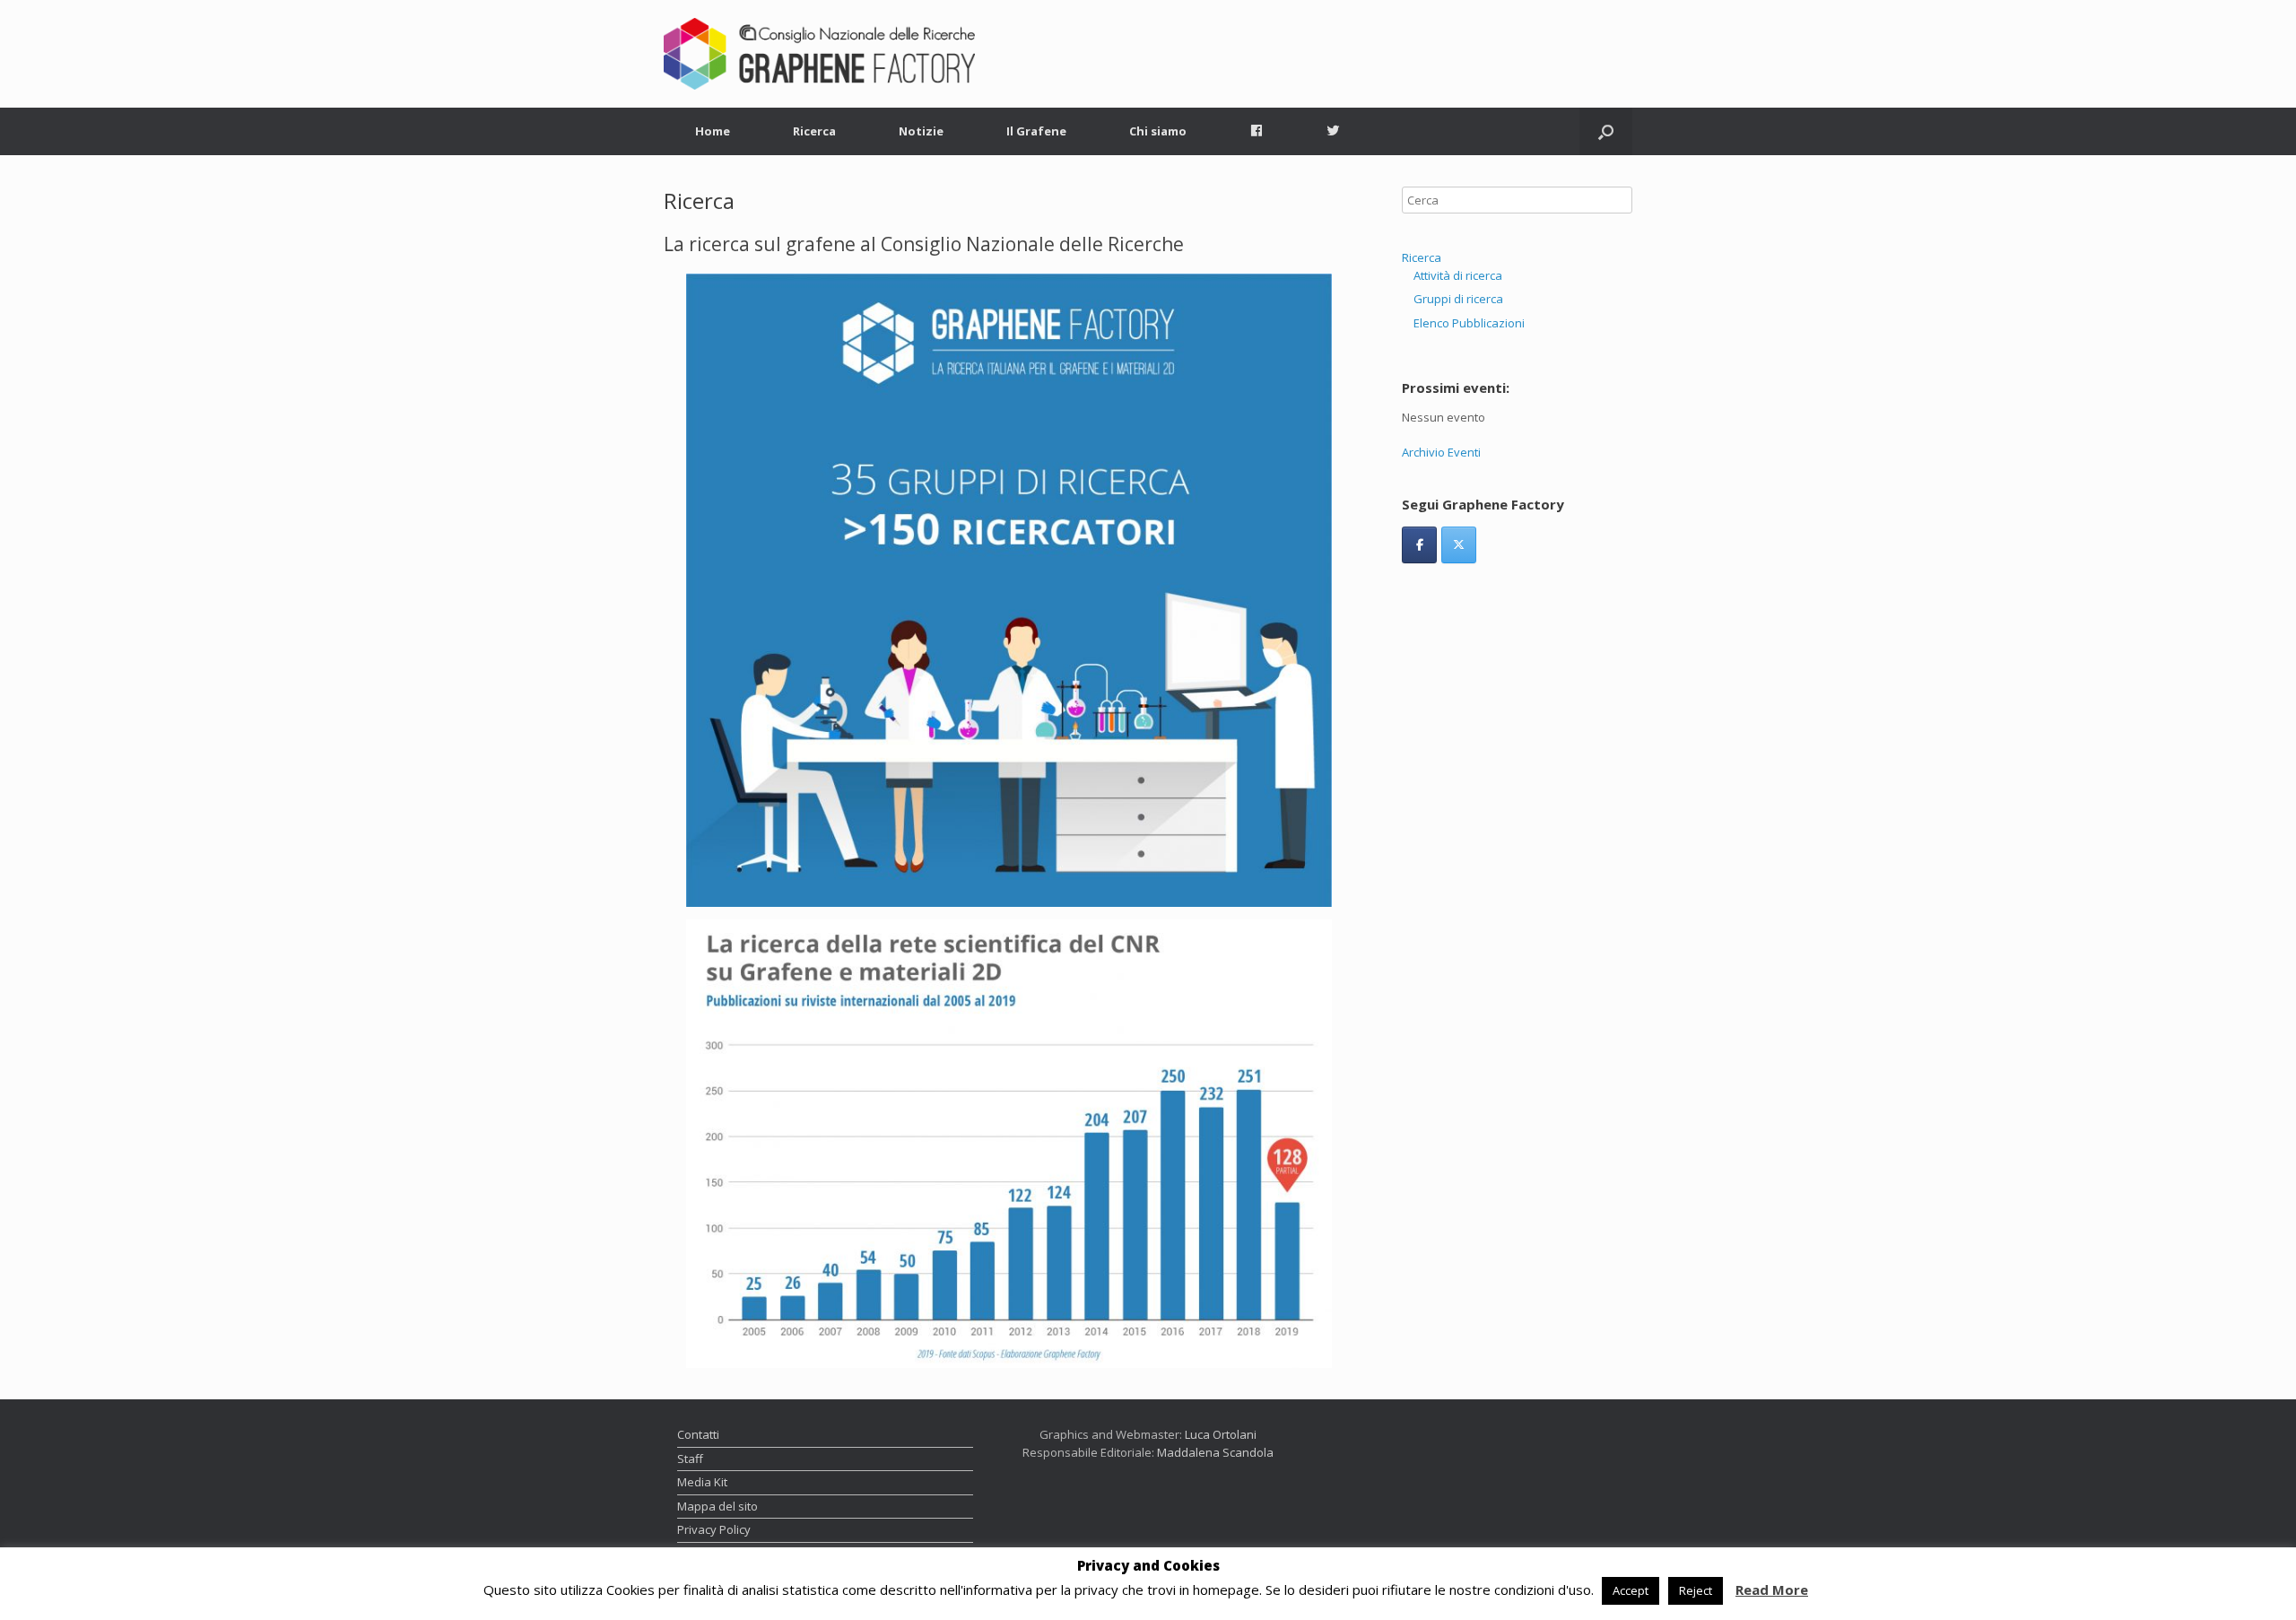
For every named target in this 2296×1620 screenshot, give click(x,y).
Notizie (921, 131)
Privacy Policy (714, 1529)
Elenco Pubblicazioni (1469, 323)
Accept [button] (1631, 1590)
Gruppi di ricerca (1458, 299)
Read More (1772, 1590)
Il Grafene (1036, 131)
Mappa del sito (717, 1506)
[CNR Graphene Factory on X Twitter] (1459, 545)
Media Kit (702, 1482)
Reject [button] (1696, 1590)
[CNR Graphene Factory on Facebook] (1419, 545)
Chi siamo (1158, 131)
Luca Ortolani (1221, 1434)
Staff (690, 1459)
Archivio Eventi (1441, 452)
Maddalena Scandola (1215, 1452)
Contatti (698, 1434)
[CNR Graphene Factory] (819, 54)
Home (713, 131)
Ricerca (814, 131)
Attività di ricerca (1458, 275)
